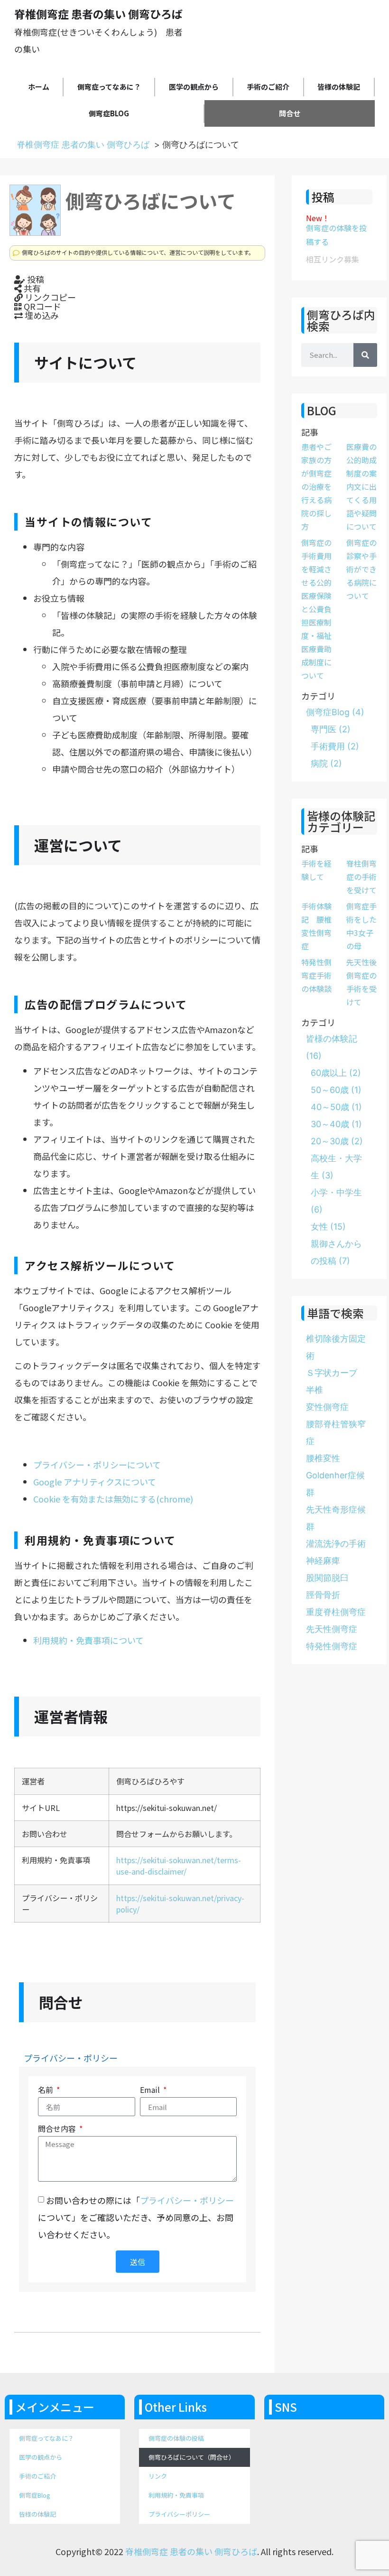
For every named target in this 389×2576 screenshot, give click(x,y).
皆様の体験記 (339, 87)
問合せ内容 (58, 2129)
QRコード (42, 306)
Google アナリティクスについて (95, 1482)
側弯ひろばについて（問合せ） (192, 2457)
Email (151, 2091)
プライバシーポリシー (179, 2514)
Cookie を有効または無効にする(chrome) (113, 1499)
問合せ (290, 113)
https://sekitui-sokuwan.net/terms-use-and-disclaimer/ (179, 1866)
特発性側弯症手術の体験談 (316, 975)
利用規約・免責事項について (88, 1640)
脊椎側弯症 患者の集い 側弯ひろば (83, 145)
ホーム (39, 87)
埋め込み (41, 315)
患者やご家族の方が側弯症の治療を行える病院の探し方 (316, 486)
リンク (158, 2476)
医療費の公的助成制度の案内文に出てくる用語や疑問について (361, 486)
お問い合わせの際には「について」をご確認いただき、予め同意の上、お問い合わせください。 (136, 2217)
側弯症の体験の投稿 (176, 2438)
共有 (31, 288)
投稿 (35, 279)
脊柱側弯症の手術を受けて (361, 877)
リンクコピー (49, 297)
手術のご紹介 (268, 87)
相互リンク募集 (333, 259)
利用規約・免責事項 (176, 2495)
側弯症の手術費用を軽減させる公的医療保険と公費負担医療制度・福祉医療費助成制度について (316, 609)
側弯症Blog (109, 113)
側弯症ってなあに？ (109, 87)
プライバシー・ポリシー (71, 2058)
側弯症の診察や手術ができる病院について (361, 569)
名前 (46, 2091)
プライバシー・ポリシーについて (97, 1465)
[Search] (365, 355)
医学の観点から (194, 87)
